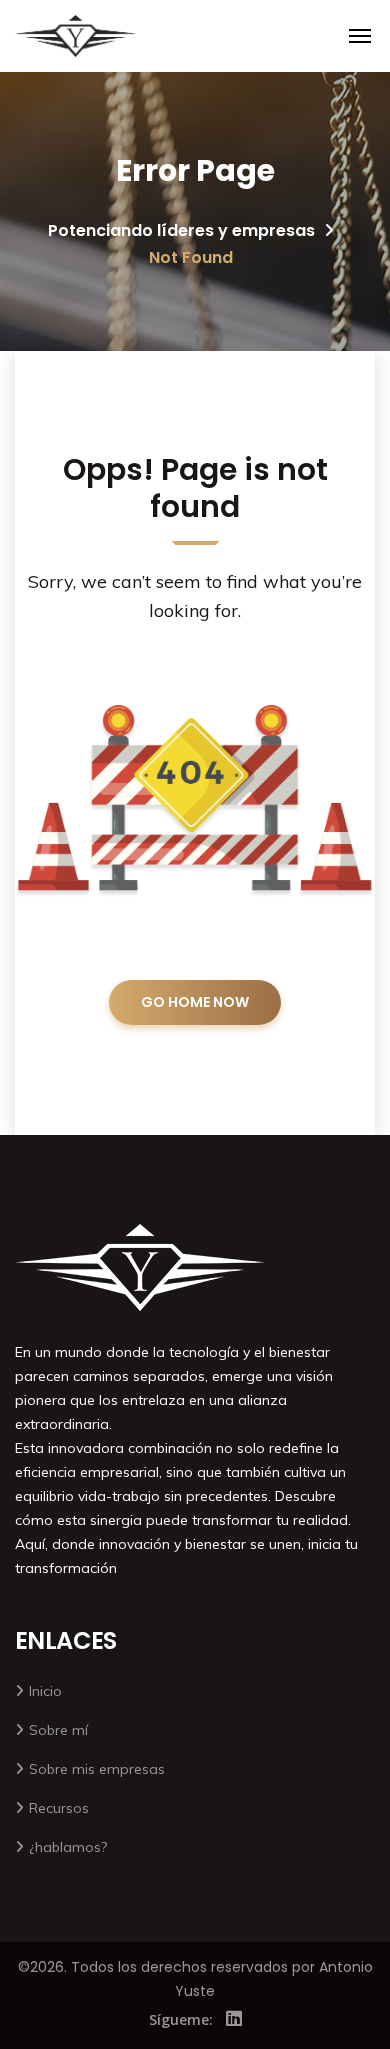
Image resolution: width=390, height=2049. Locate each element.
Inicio (45, 1691)
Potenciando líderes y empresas (181, 230)
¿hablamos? (68, 1847)
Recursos (59, 1808)
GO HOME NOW (195, 1002)
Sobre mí (58, 1730)
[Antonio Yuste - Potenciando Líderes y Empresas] (75, 36)
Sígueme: (181, 2019)
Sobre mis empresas (97, 1769)
